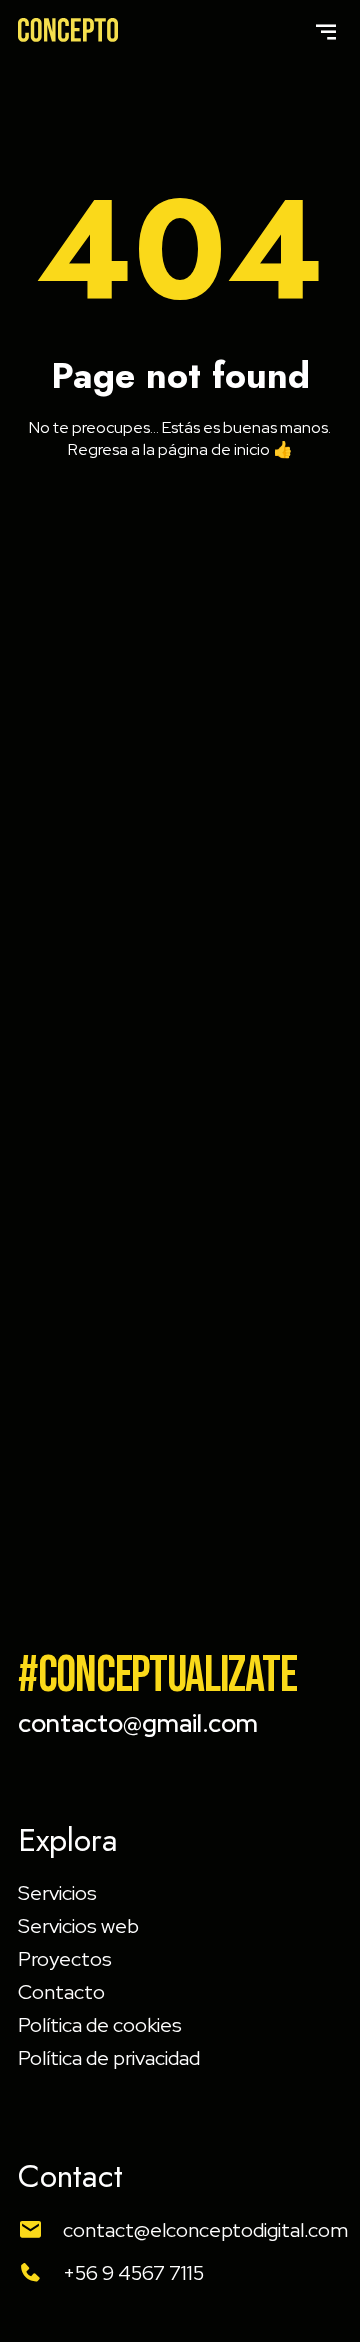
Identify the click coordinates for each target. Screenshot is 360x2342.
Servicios (57, 1893)
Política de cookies (100, 2025)
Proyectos (65, 1959)
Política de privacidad (109, 2058)
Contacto (61, 1992)
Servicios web (78, 1926)
